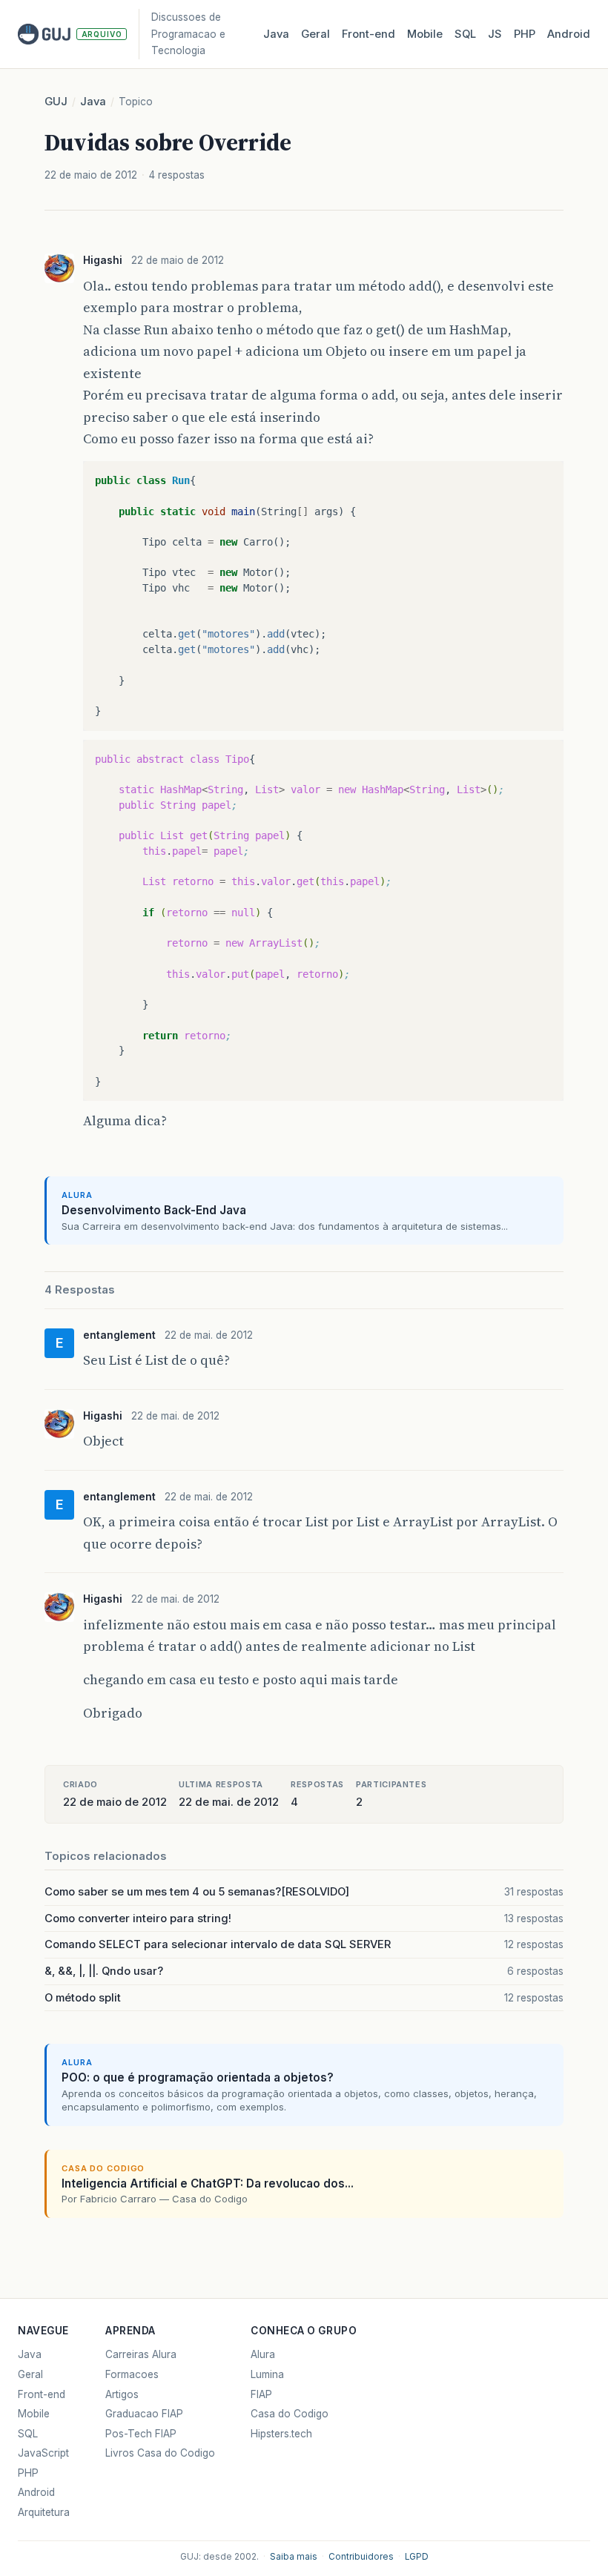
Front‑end (369, 34)
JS (495, 34)
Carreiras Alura (141, 2354)
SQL (465, 34)
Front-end (42, 2394)
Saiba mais (294, 2557)
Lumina (267, 2374)
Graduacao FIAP (144, 2414)
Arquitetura (44, 2512)
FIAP (261, 2394)
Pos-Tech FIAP (141, 2434)
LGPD (417, 2557)
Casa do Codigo (290, 2414)
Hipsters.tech (281, 2434)
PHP (525, 34)
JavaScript (43, 2453)
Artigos (122, 2394)
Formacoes (132, 2374)
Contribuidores (361, 2557)
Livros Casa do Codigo (160, 2453)
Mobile (425, 34)
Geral (315, 34)
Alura (263, 2354)
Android (569, 34)
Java (276, 34)
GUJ (56, 102)
